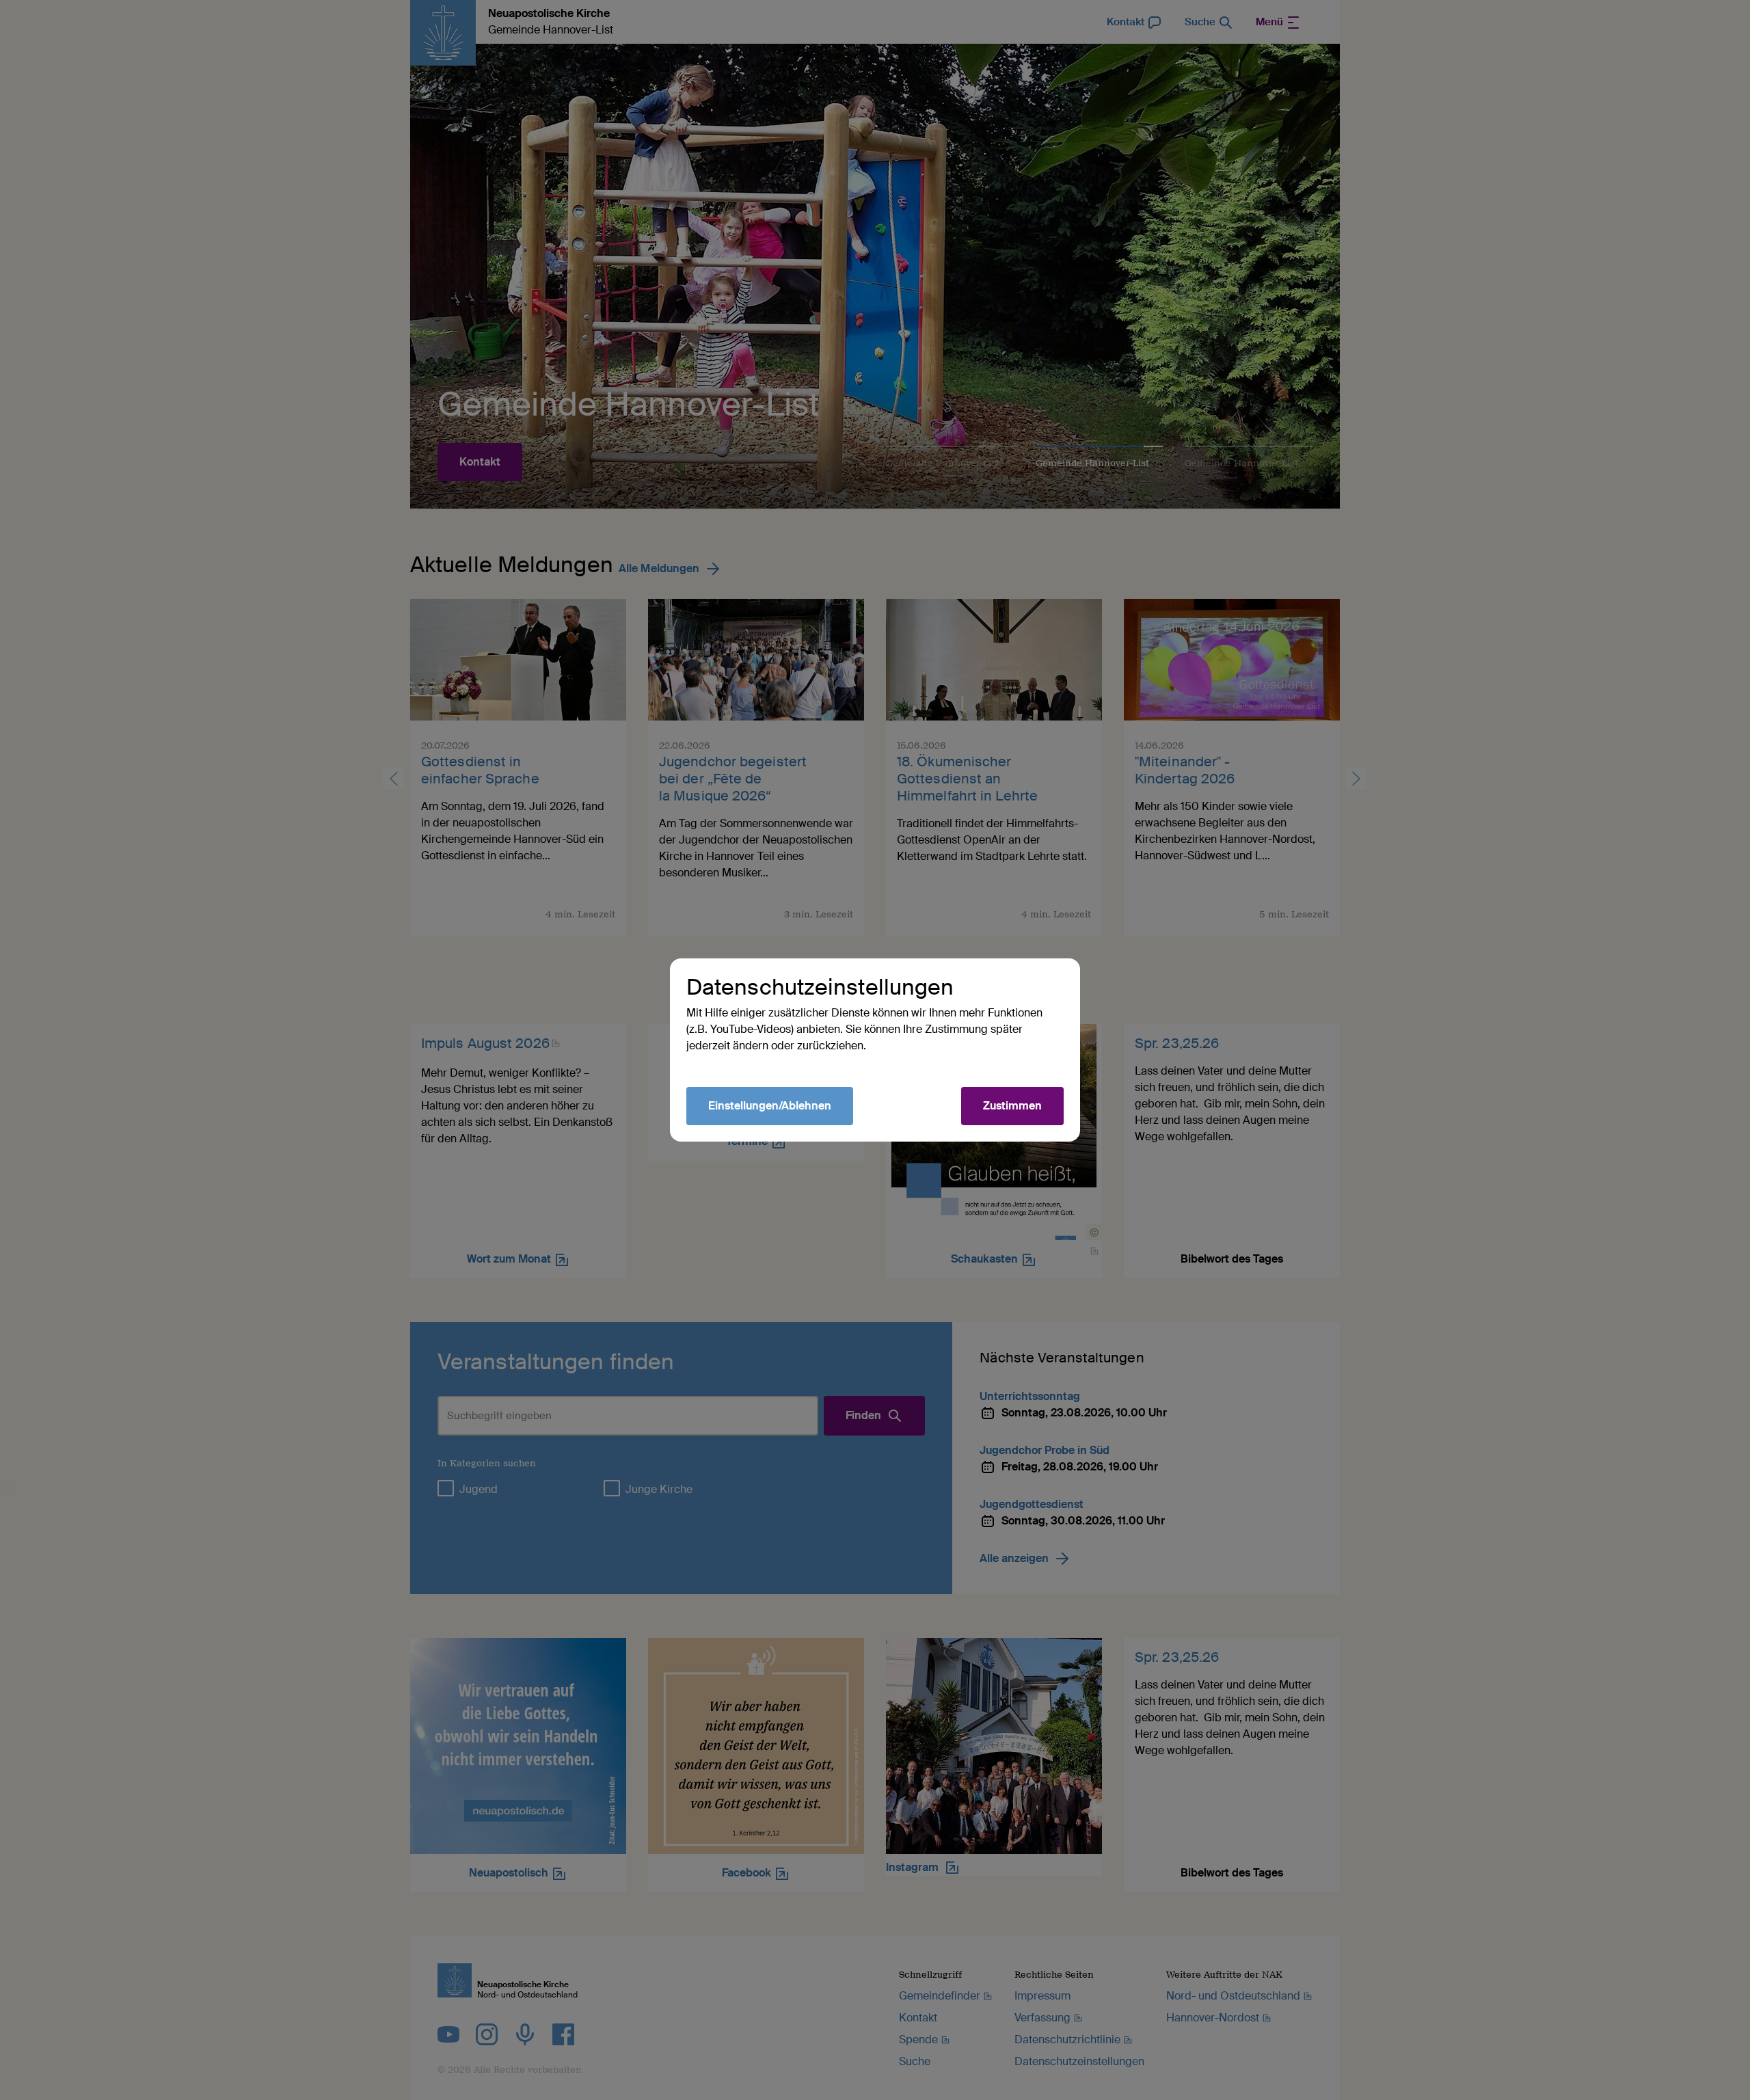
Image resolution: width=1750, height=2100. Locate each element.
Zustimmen (1012, 1106)
